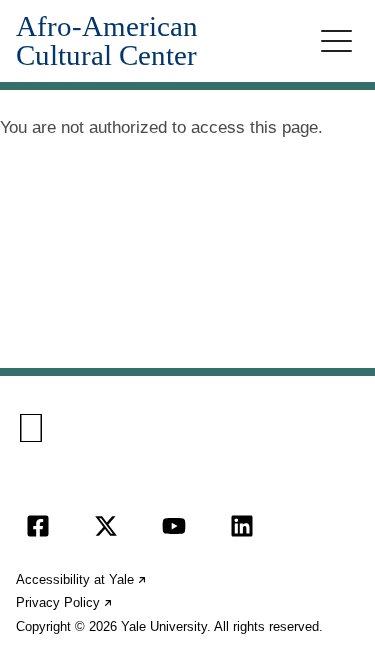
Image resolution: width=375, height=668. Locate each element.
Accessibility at (82, 579)
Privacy (65, 602)
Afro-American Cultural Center (107, 41)
